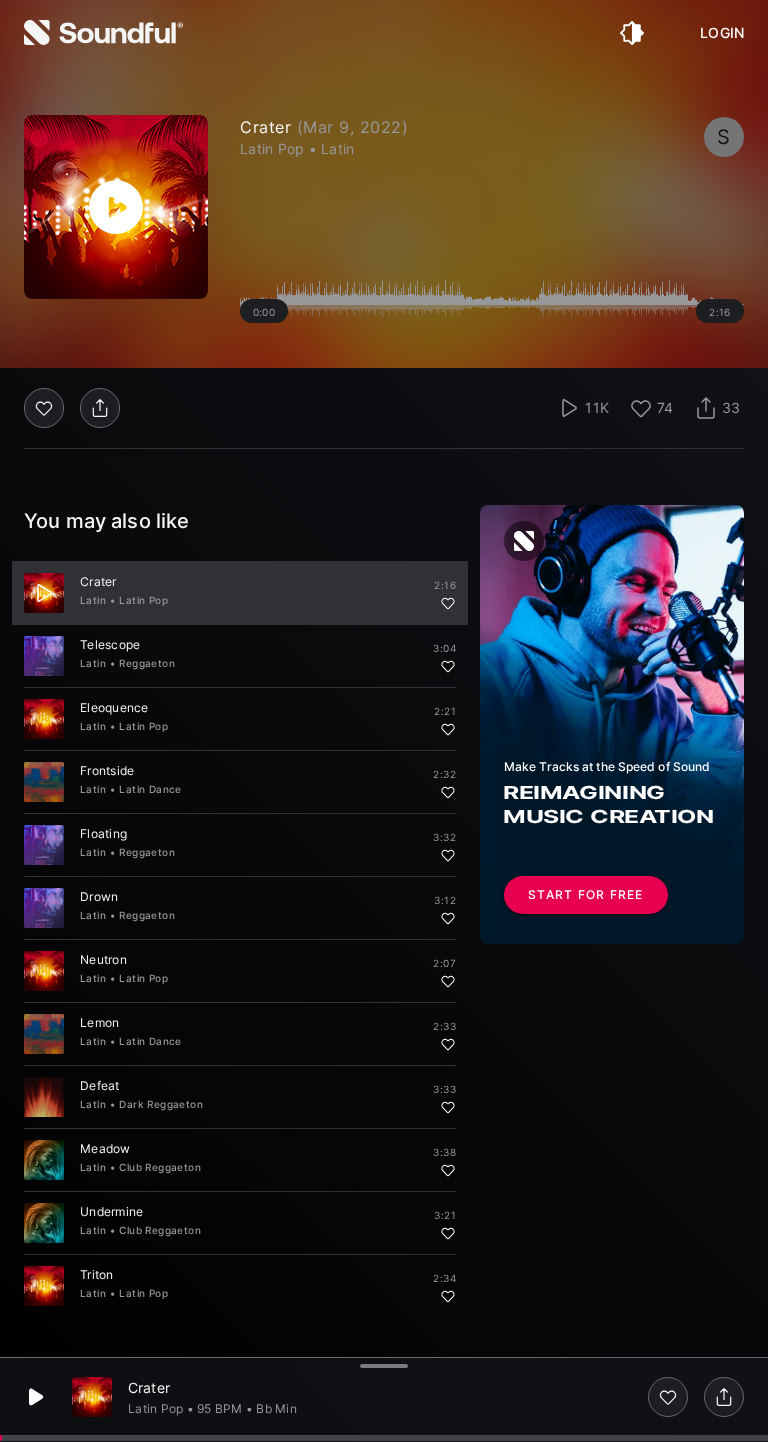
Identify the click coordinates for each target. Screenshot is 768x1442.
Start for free (586, 894)
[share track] (724, 1397)
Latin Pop (143, 600)
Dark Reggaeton (161, 1104)
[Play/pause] (44, 593)
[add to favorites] (668, 1397)
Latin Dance (150, 789)
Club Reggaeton (160, 1167)
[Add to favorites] (448, 603)
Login (722, 33)
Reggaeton (147, 663)
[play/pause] (116, 207)
